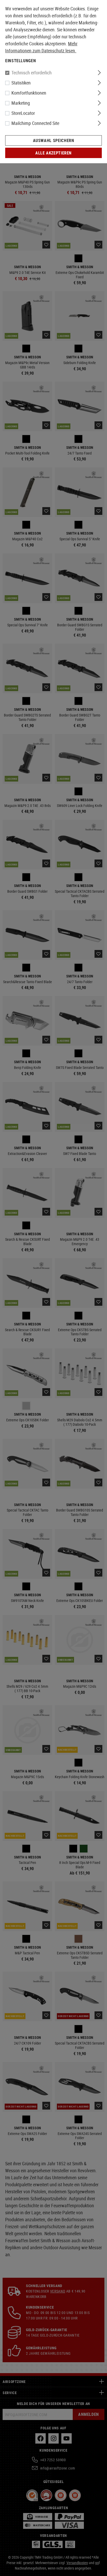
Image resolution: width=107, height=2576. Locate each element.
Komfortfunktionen (29, 93)
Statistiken (21, 83)
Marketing (21, 103)
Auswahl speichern (54, 140)
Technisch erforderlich (32, 73)
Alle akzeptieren (53, 153)
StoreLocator (23, 113)
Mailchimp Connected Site (35, 123)
